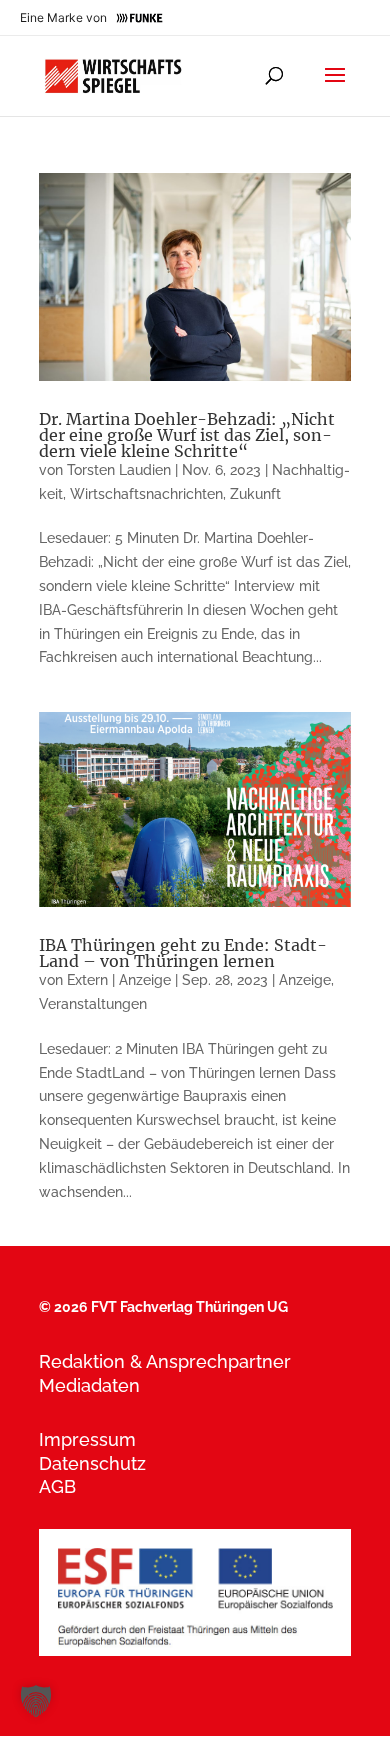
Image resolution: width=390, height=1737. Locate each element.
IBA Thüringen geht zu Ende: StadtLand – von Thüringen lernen (183, 953)
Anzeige (305, 980)
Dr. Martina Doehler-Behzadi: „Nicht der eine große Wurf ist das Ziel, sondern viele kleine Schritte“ (187, 435)
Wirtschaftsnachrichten (146, 494)
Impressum (87, 1439)
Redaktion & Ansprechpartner (165, 1361)
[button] (36, 1701)
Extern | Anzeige (119, 980)
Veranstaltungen (93, 1004)
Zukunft (255, 494)
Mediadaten (89, 1385)
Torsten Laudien (119, 470)
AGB (57, 1486)
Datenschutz (92, 1463)
